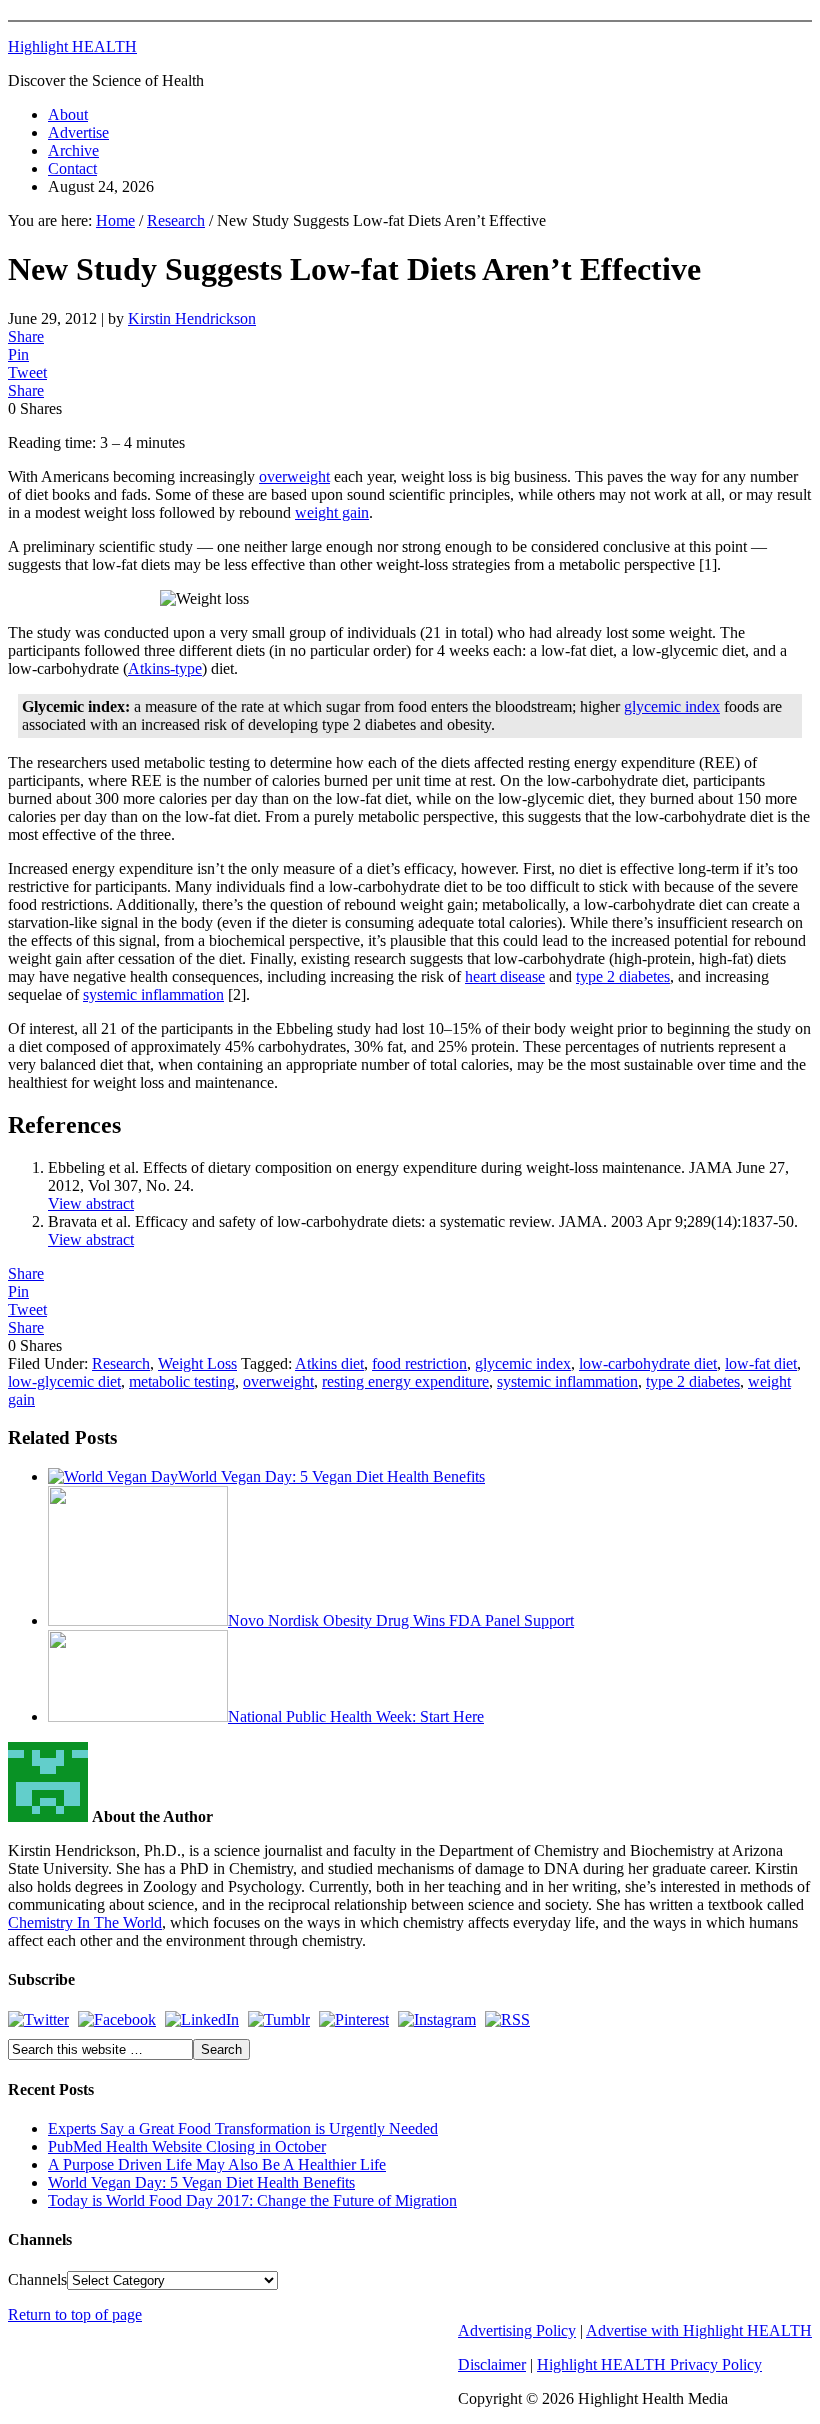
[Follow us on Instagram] (437, 2019)
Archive (73, 150)
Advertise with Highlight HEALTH (699, 2330)
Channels (37, 2279)
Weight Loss (197, 1363)
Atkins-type (165, 668)
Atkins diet (329, 1363)
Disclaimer (492, 2364)
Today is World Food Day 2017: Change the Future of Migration (252, 2200)
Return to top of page (75, 2314)
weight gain (332, 512)
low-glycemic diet (64, 1381)
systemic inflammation (153, 994)
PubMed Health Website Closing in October (187, 2146)
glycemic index (672, 706)
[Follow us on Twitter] (38, 2019)
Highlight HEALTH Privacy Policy (649, 2364)
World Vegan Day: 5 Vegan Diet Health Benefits (331, 1476)
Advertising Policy (517, 2330)
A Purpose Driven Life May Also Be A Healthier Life (217, 2164)
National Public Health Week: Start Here (356, 1716)
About (68, 114)
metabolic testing (182, 1381)
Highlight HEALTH (72, 46)
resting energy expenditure (405, 1381)
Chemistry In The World (85, 1922)
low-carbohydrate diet (648, 1363)
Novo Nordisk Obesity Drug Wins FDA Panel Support (401, 1620)
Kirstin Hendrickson (192, 318)
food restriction (419, 1363)
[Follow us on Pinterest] (354, 2019)
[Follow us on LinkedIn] (202, 2019)
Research (121, 1363)
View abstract (91, 1203)
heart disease (505, 976)
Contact (72, 168)
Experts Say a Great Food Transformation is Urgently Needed (243, 2128)
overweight (294, 476)
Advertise (78, 132)
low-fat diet (761, 1363)
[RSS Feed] (507, 2019)
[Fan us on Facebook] (117, 2019)
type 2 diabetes (623, 976)
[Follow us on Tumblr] (279, 2019)
